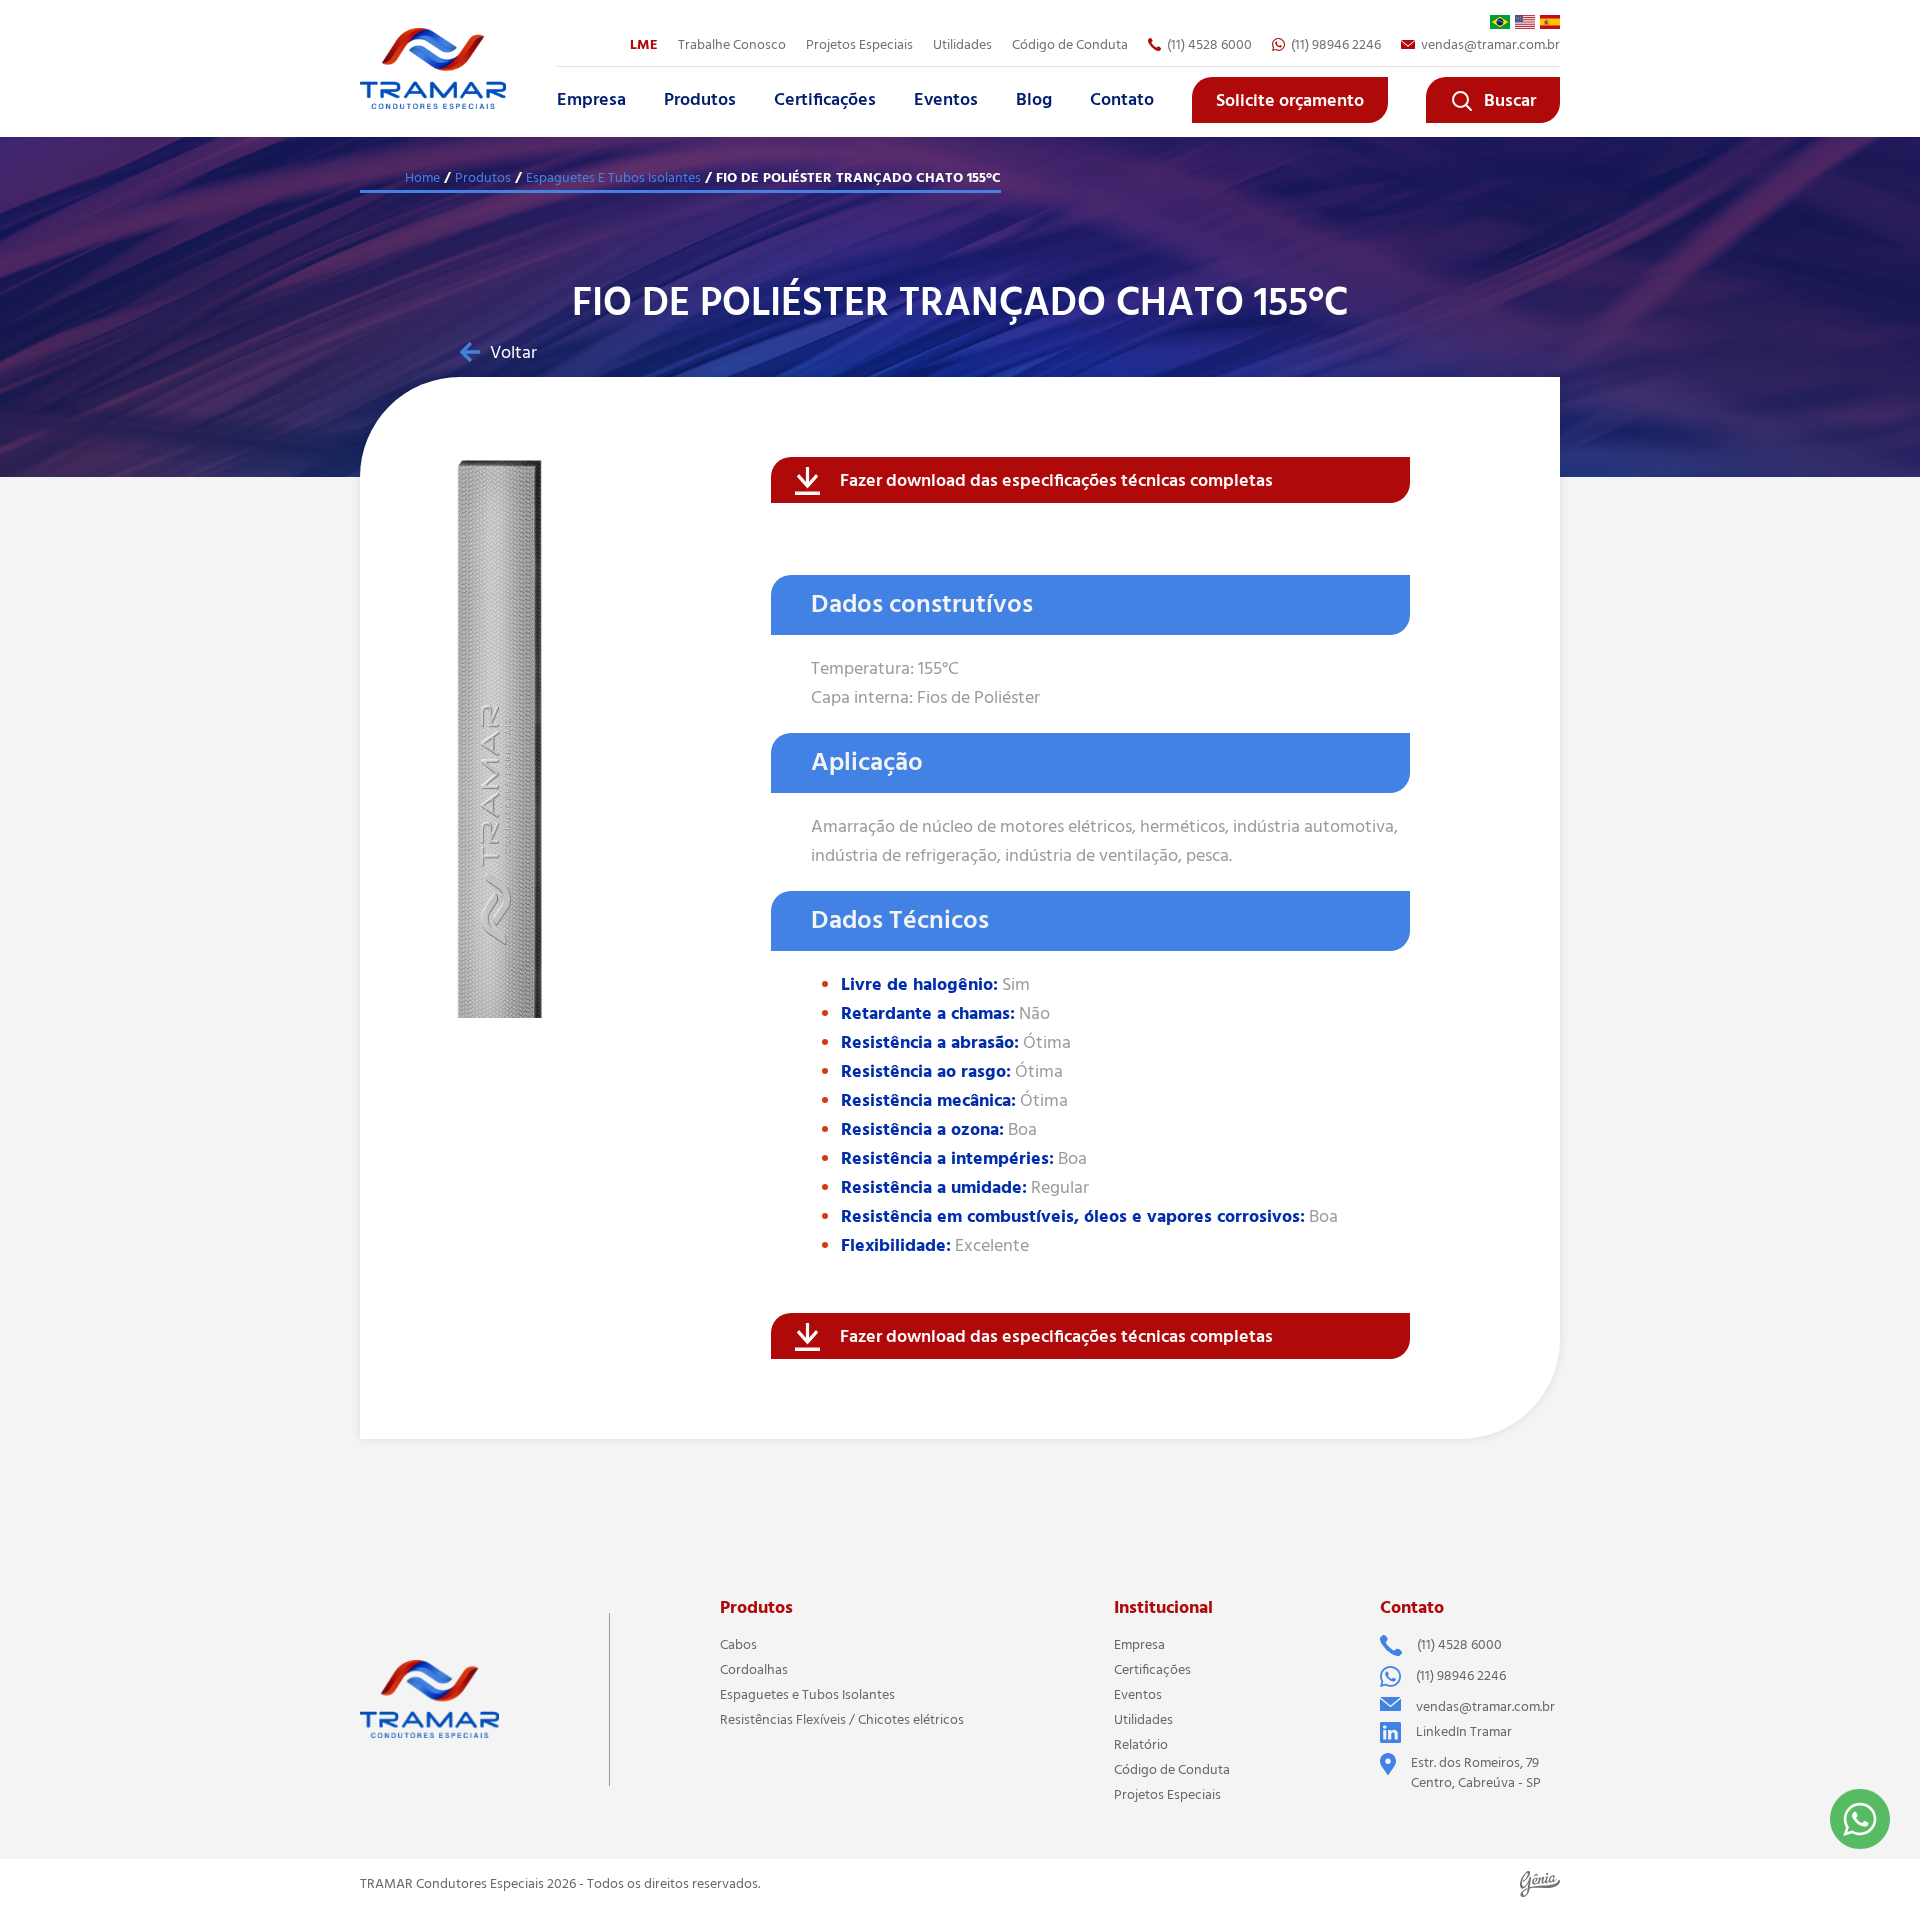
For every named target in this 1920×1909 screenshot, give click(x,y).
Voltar (513, 353)
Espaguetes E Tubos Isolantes (613, 178)
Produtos (700, 100)
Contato (1122, 100)
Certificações (825, 100)
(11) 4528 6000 (1209, 45)
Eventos (946, 100)
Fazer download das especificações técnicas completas (1056, 481)
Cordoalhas (754, 1670)
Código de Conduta (1070, 45)
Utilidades (962, 45)
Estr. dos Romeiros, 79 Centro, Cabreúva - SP (1476, 1773)
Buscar (1510, 101)
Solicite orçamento (1290, 101)
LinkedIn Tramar (1464, 1732)
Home (422, 178)
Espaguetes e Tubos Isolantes (807, 1695)
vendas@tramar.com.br (1490, 45)
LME (644, 45)
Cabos (738, 1645)
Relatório (1141, 1745)
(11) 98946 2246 (1336, 45)
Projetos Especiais (1167, 1795)
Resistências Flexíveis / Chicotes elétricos (842, 1720)
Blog (1034, 100)
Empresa (591, 100)
